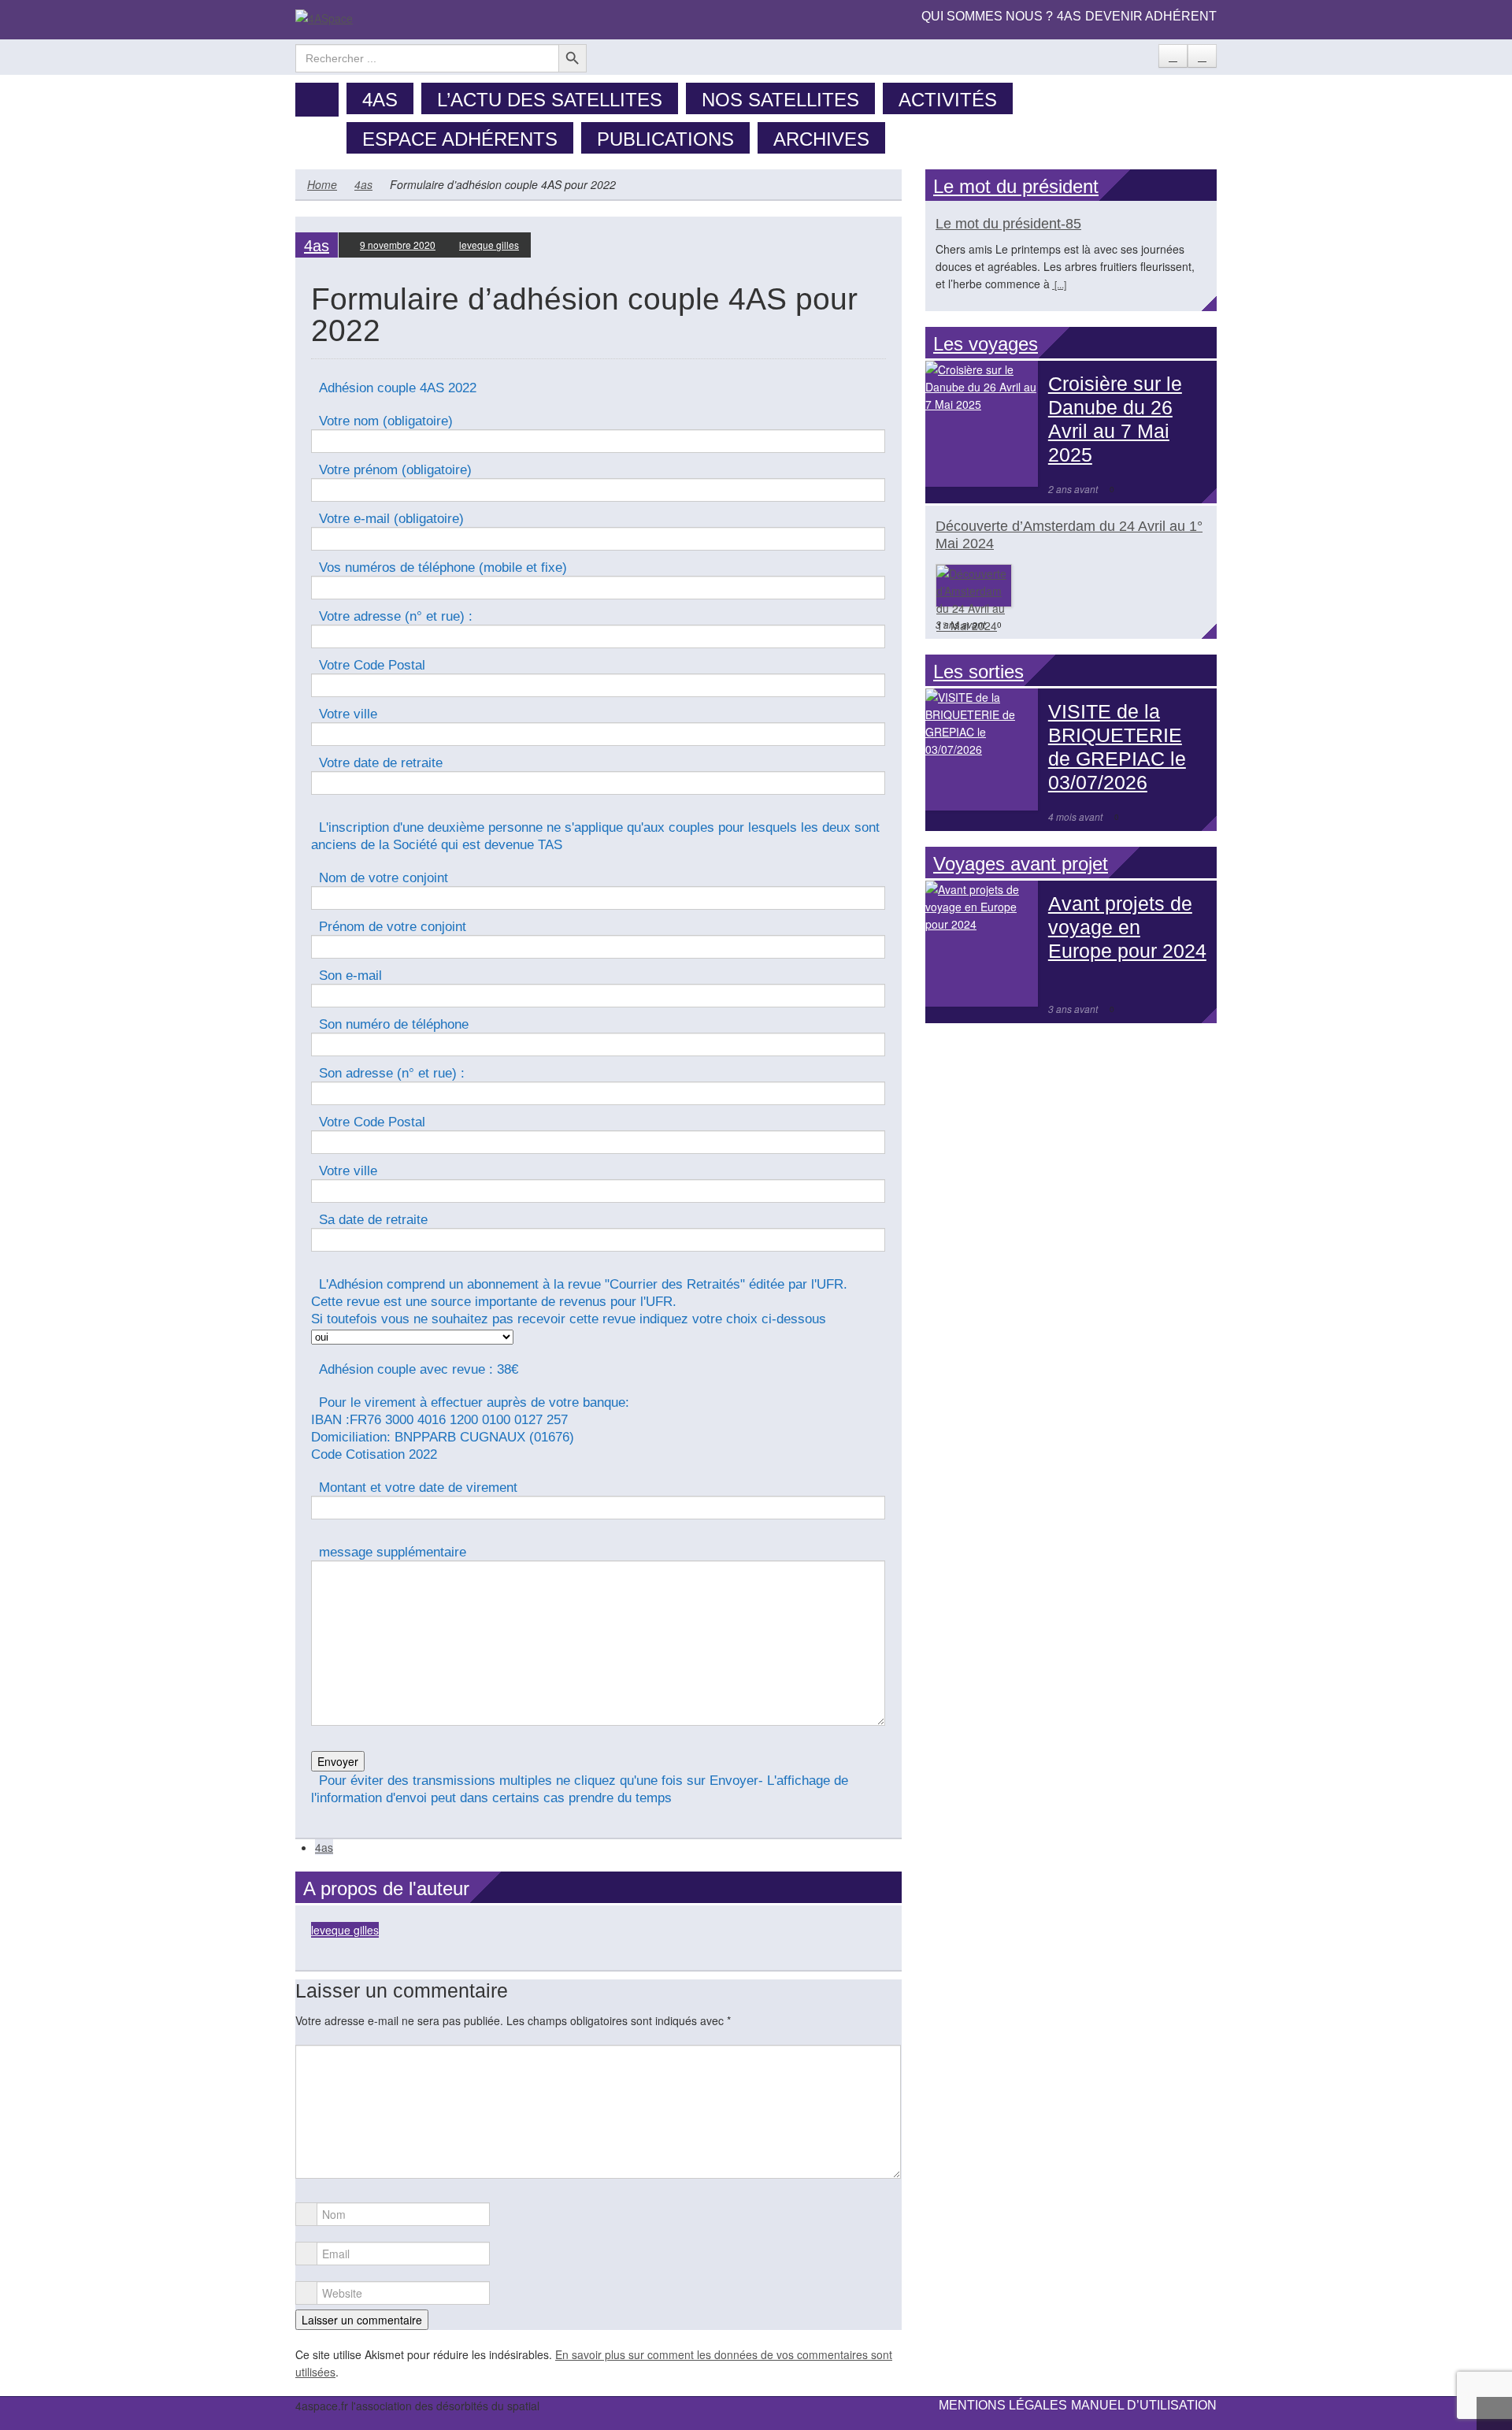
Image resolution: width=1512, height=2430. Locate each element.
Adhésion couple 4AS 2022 (398, 388)
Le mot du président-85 (1008, 224)
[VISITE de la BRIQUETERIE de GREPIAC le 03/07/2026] (982, 749)
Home (322, 184)
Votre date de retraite (381, 763)
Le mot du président (1016, 186)
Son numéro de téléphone (394, 1024)
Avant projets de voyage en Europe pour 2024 (1127, 927)
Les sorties (978, 671)
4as (1069, 16)
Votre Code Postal (372, 665)
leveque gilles (489, 245)
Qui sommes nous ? (987, 16)
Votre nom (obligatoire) (386, 421)
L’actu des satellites (550, 100)
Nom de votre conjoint (384, 878)
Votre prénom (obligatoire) (395, 470)
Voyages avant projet (1021, 864)
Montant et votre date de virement (418, 1488)
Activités (948, 100)
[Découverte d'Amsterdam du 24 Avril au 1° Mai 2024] (974, 599)
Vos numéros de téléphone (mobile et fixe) (443, 568)
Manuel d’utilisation (1144, 2405)
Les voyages (986, 344)
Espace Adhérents (460, 139)
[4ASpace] (324, 17)
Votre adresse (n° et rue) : (396, 616)
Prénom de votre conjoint (393, 927)
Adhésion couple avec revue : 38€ (419, 1369)
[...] (1059, 284)
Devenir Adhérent (1151, 16)
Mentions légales (1003, 2405)
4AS (380, 100)
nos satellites (780, 100)
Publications (665, 139)
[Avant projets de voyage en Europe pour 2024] (982, 944)
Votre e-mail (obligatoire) (391, 519)
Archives (821, 139)
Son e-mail (350, 976)
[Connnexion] (1202, 56)
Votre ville (348, 714)
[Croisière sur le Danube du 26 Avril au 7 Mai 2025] (982, 424)
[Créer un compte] (1173, 56)
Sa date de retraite (373, 1220)
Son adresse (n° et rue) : (392, 1073)
